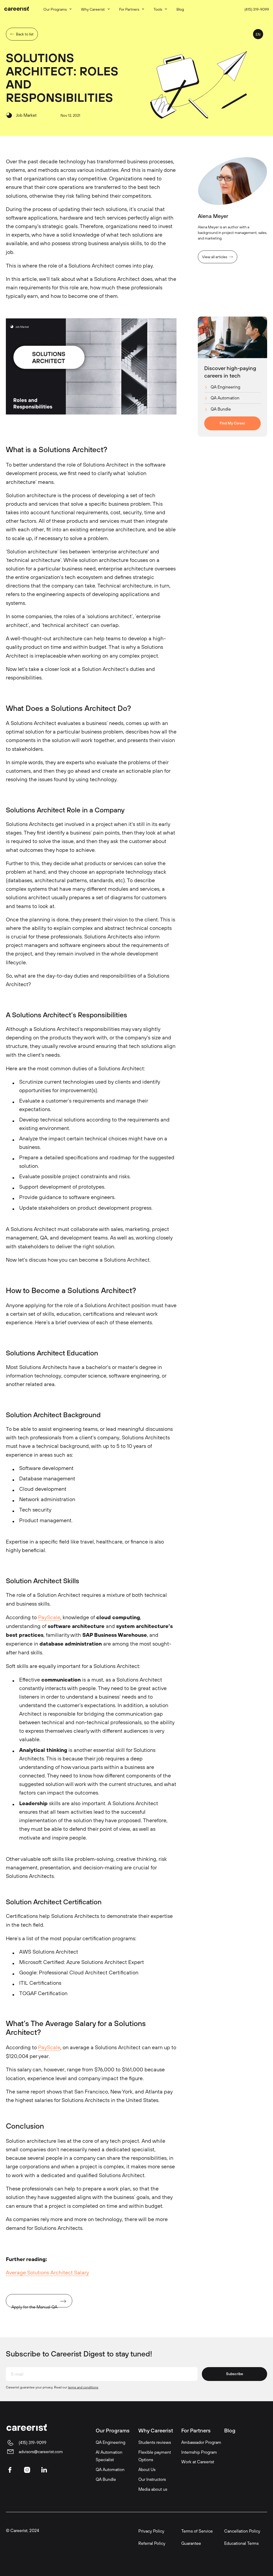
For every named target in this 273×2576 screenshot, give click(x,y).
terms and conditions (83, 2387)
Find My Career (232, 423)
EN (258, 34)
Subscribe (235, 2374)
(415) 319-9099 (257, 9)
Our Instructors (152, 2479)
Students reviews (155, 2442)
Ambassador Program (201, 2442)
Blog (230, 2430)
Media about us (153, 2489)
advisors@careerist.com (41, 2452)
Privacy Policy (151, 2531)
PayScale (49, 1617)
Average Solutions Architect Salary (47, 2273)
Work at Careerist (198, 2462)
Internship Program (199, 2452)
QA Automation (225, 398)
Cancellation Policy (242, 2531)
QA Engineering (225, 387)
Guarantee (191, 2543)
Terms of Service (197, 2531)
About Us (147, 2469)
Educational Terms (241, 2543)
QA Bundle (221, 409)
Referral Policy (152, 2543)
